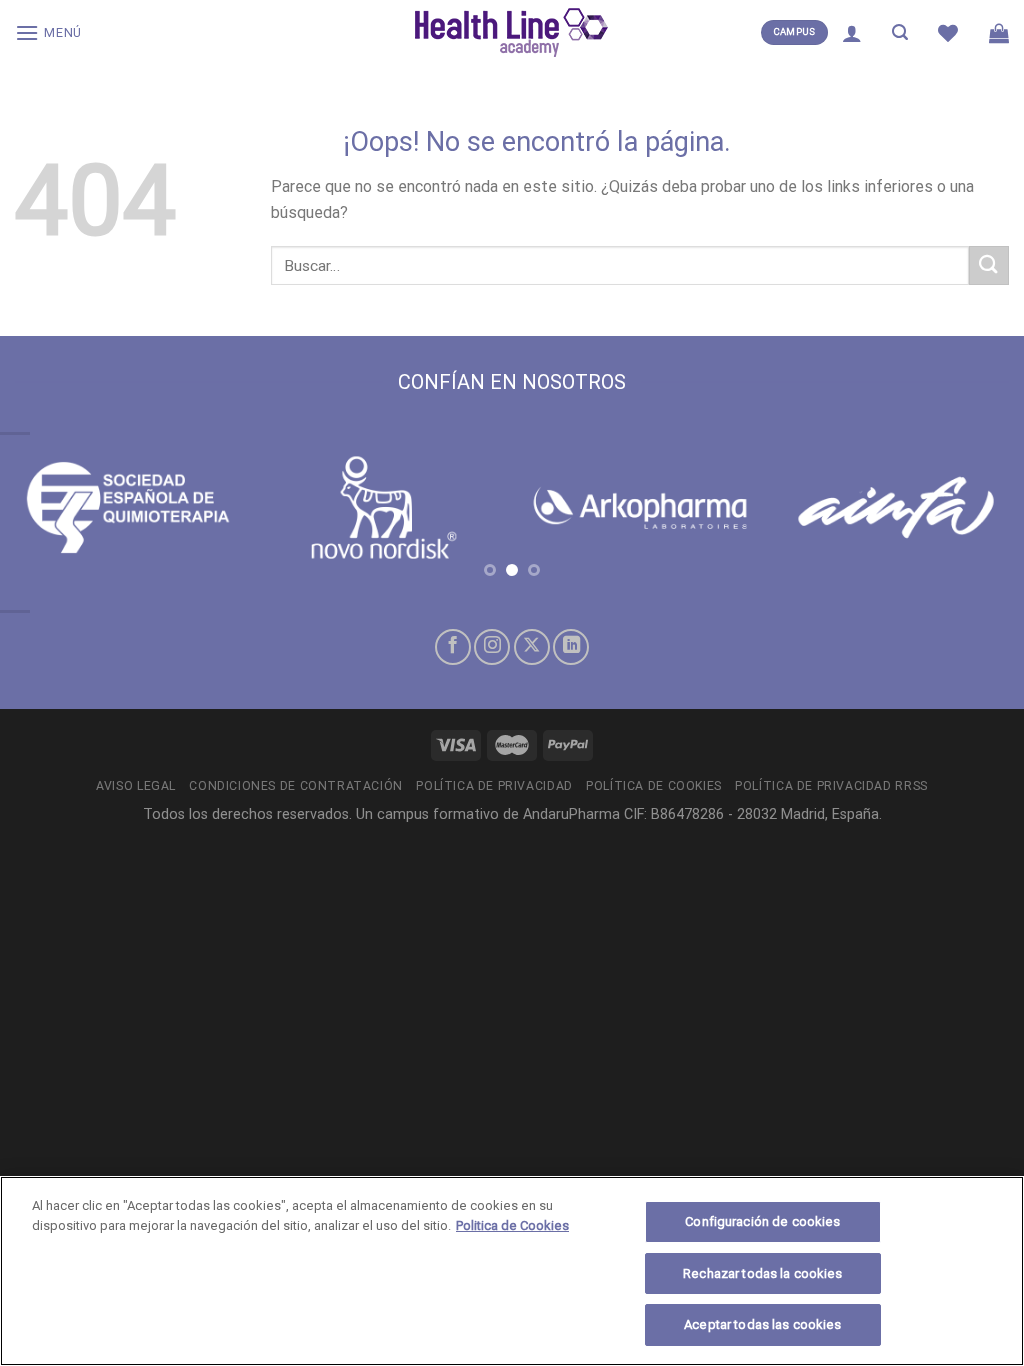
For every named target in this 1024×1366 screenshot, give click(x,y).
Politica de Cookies (512, 1225)
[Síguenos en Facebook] (453, 647)
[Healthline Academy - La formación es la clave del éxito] (512, 32)
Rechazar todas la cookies (762, 1273)
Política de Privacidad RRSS (831, 786)
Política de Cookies (654, 786)
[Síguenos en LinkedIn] (571, 647)
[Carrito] (999, 33)
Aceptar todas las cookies (762, 1324)
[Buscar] (900, 32)
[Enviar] (989, 265)
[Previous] (46, 527)
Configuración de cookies (762, 1221)
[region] (512, 1271)
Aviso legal (136, 786)
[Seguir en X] (532, 647)
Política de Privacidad (494, 786)
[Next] (978, 527)
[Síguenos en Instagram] (492, 647)
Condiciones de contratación (296, 786)
